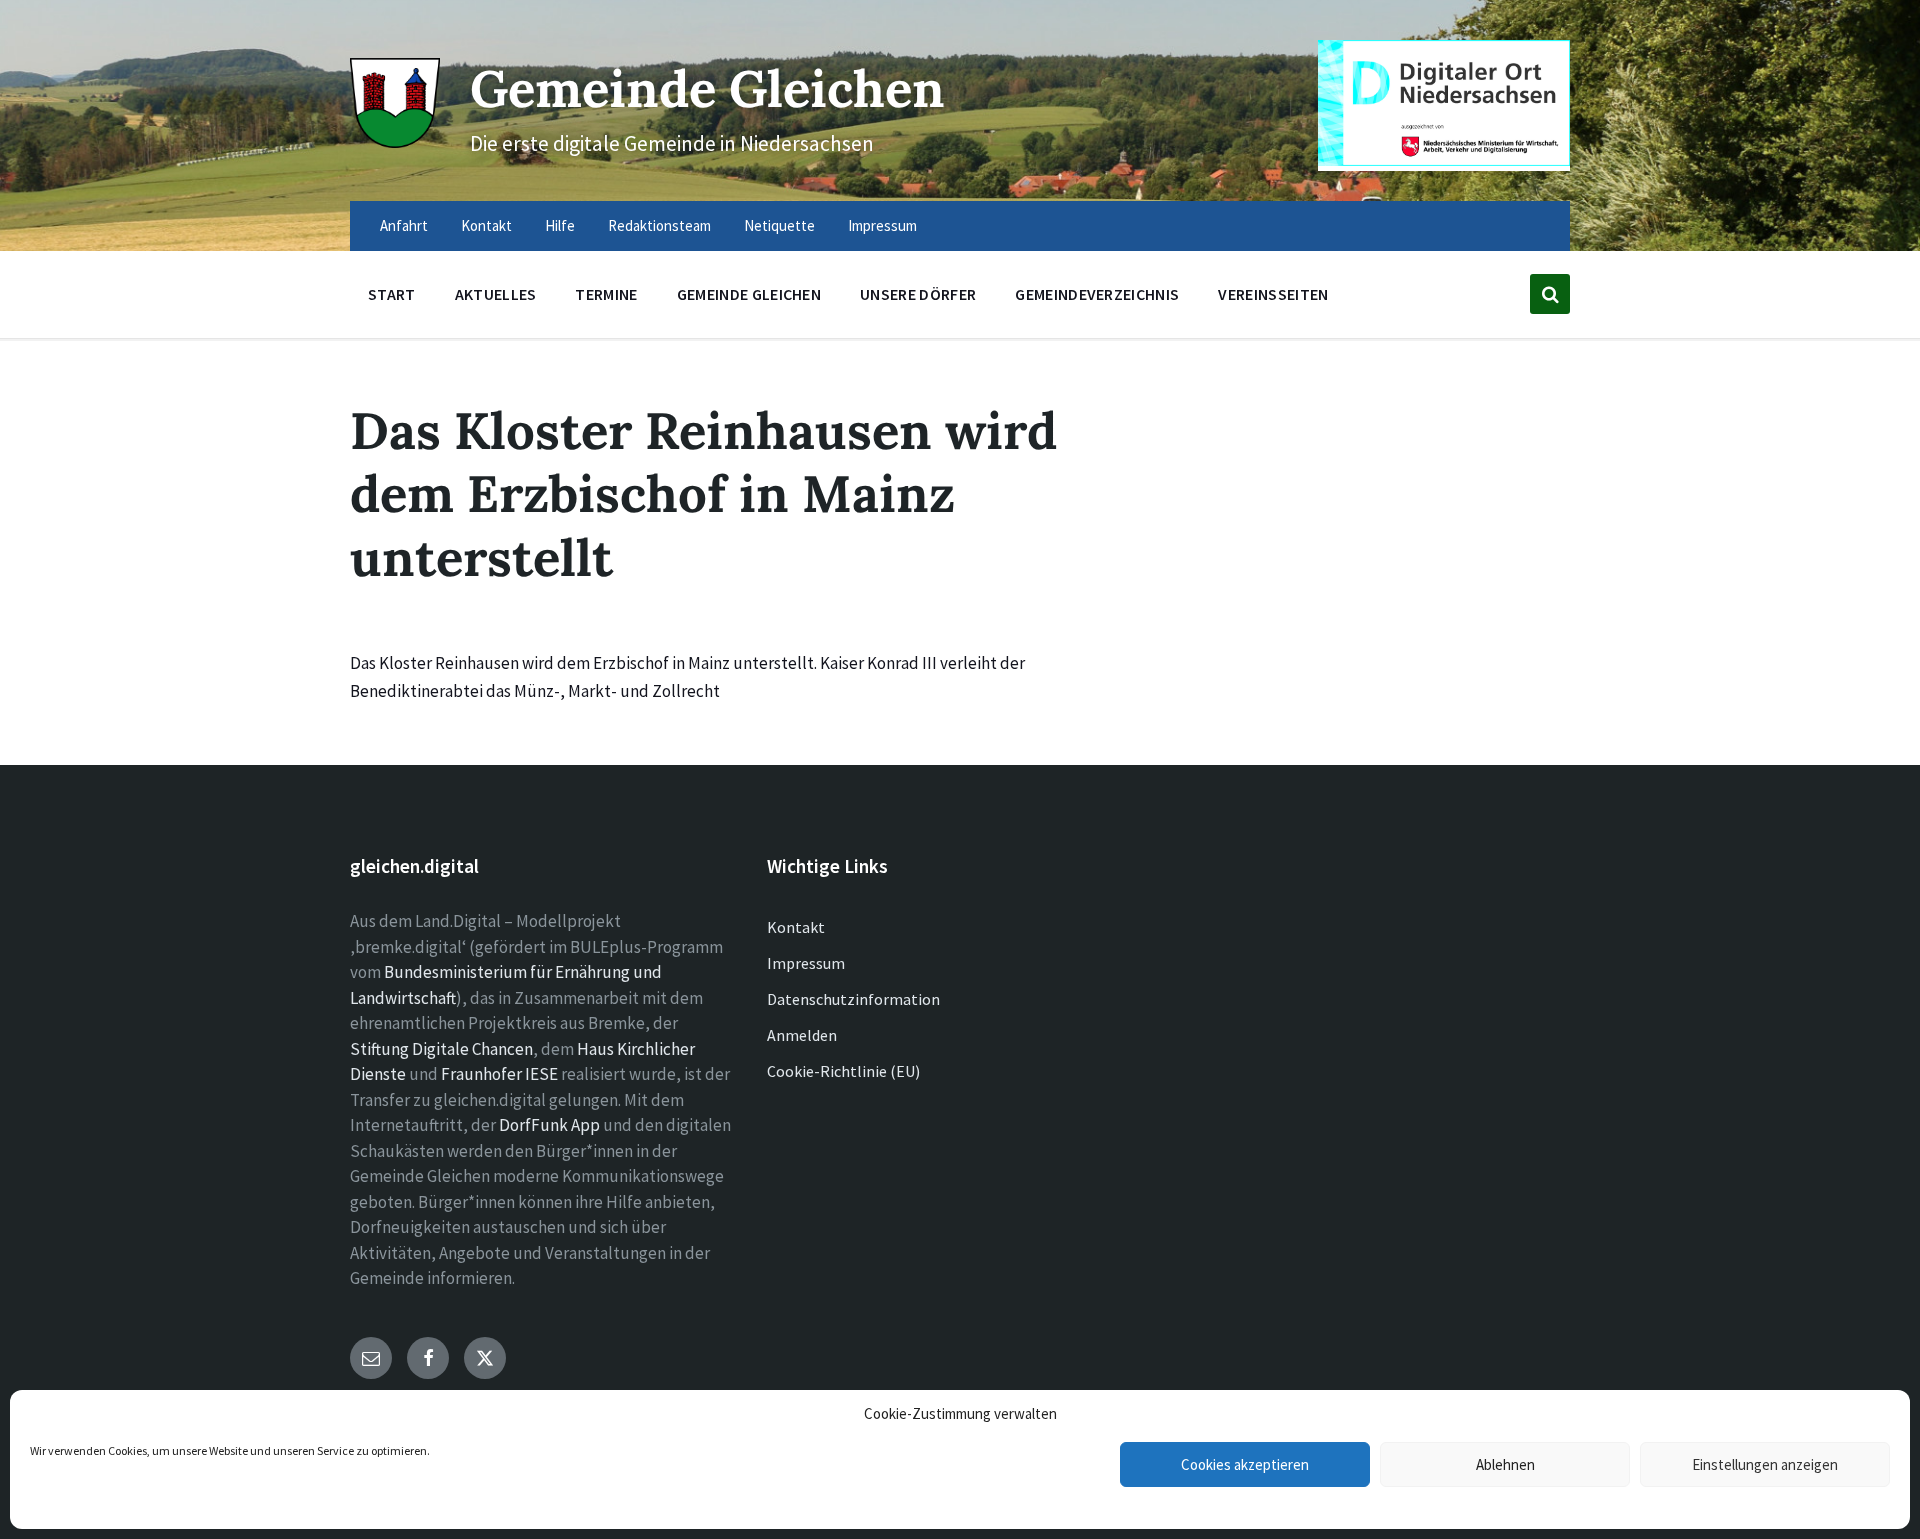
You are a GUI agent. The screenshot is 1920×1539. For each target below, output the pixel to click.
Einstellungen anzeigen (1765, 1464)
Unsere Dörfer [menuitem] (918, 294)
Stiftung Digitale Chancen (441, 1049)
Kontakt (796, 927)
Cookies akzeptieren (1245, 1464)
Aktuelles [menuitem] (496, 294)
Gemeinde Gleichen (707, 88)
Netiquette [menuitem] (779, 225)
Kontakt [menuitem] (486, 225)
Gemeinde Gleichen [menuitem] (749, 294)
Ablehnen (1505, 1464)
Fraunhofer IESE (499, 1074)
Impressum (806, 963)
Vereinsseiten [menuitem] (1273, 294)
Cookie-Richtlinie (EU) (843, 1071)
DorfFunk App (549, 1125)
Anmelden (802, 1035)
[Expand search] (1550, 294)
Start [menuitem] (392, 294)
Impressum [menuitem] (882, 225)
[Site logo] (395, 142)
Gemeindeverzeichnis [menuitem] (1097, 294)
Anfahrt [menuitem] (404, 225)
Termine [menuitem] (606, 294)
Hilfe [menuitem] (560, 225)
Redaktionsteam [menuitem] (659, 225)
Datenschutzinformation (853, 999)
